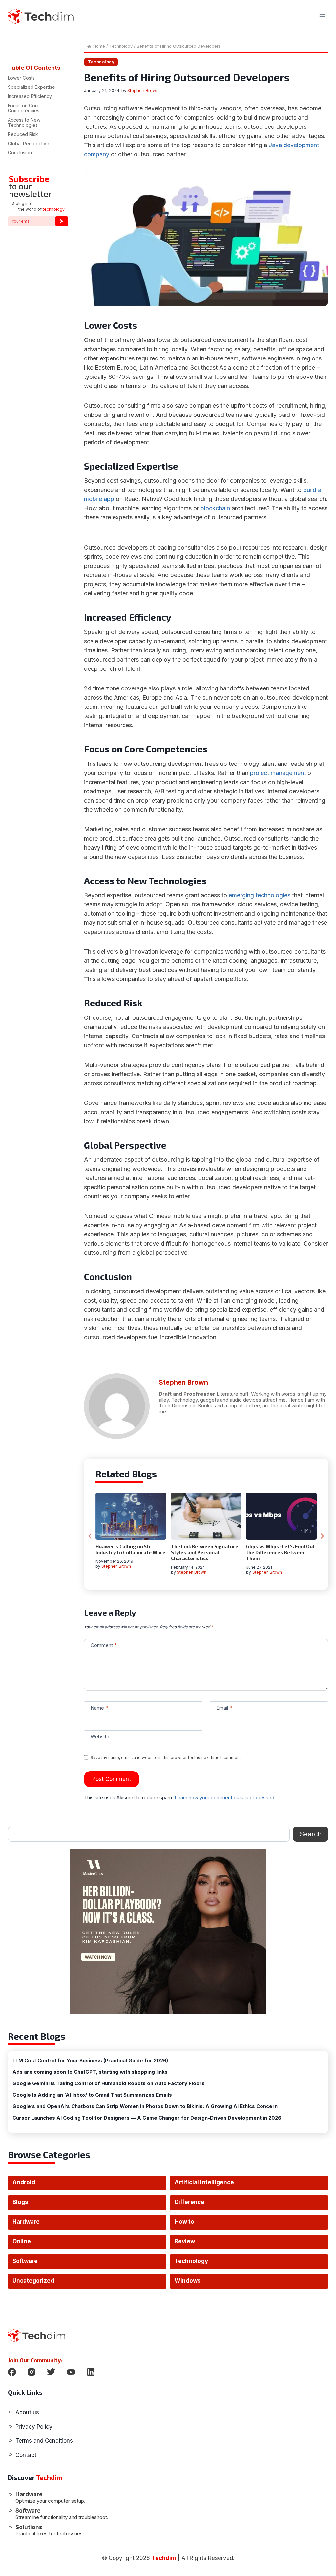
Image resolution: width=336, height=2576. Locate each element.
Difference (189, 2202)
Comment (104, 1645)
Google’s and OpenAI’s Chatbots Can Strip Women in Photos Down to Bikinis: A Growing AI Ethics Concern (145, 2106)
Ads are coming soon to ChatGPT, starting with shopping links (90, 2072)
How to (184, 2222)
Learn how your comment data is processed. (225, 1798)
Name (99, 1708)
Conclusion (21, 153)
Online (22, 2241)
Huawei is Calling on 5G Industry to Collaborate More (130, 1549)
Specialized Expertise (33, 87)
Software (25, 2261)
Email (224, 1708)
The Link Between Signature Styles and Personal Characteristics (205, 1552)
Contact (26, 2455)
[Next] (322, 1536)
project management (278, 773)
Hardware (26, 2222)
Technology (101, 62)
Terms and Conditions (44, 2441)
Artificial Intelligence (204, 2182)
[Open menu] (322, 16)
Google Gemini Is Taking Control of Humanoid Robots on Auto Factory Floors (109, 2083)
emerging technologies (260, 895)
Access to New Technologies (24, 122)
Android (24, 2182)
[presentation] (131, 1516)
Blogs (20, 2202)
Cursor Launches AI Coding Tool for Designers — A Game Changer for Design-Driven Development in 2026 (147, 2118)
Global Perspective (29, 143)
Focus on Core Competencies (26, 108)
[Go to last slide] (90, 1536)
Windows (188, 2281)
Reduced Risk (24, 134)
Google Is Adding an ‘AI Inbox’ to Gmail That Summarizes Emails (92, 2095)
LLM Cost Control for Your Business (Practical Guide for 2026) (90, 2061)
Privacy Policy (34, 2427)
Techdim (164, 2558)
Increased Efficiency (31, 96)
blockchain (216, 508)
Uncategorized (33, 2281)
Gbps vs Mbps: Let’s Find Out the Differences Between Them (281, 1552)
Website (100, 1737)
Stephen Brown (143, 90)
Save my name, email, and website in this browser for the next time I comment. (166, 1758)
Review (185, 2241)
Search (311, 1834)
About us (27, 2412)
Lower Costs (21, 78)
